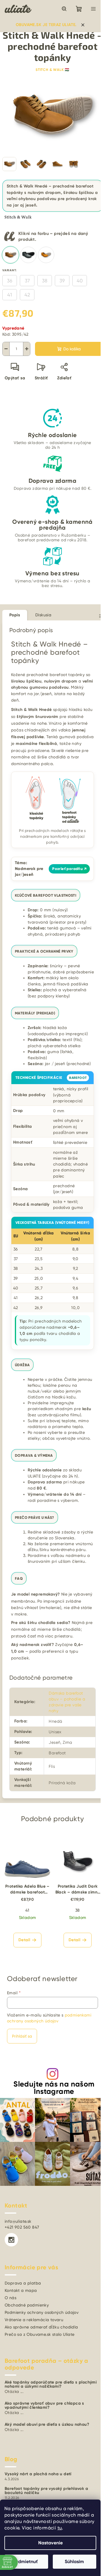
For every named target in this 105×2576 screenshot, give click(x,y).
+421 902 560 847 (22, 2227)
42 (27, 295)
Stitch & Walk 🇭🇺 (52, 70)
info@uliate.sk (18, 2221)
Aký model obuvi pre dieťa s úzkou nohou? (47, 2425)
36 (10, 281)
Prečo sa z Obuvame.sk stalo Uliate (40, 2334)
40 (80, 281)
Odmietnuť (26, 2562)
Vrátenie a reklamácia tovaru (34, 2320)
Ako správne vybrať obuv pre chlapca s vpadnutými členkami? (44, 2406)
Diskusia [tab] (43, 615)
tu (60, 2528)
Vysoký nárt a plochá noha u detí (38, 2474)
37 (27, 281)
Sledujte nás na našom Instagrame (54, 2088)
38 (45, 281)
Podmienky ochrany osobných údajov (42, 2312)
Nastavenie (50, 2543)
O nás (10, 2298)
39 (62, 281)
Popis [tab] (15, 615)
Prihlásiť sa (22, 2036)
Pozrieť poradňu (69, 869)
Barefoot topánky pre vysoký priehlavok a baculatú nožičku (46, 2491)
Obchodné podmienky (27, 2305)
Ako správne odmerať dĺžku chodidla (41, 2327)
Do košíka (72, 349)
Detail (24, 1940)
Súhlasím (74, 2562)
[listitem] (10, 255)
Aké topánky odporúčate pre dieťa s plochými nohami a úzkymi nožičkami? (51, 2384)
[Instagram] (11, 2240)
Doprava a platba (23, 2283)
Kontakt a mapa (21, 2290)
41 (10, 295)
